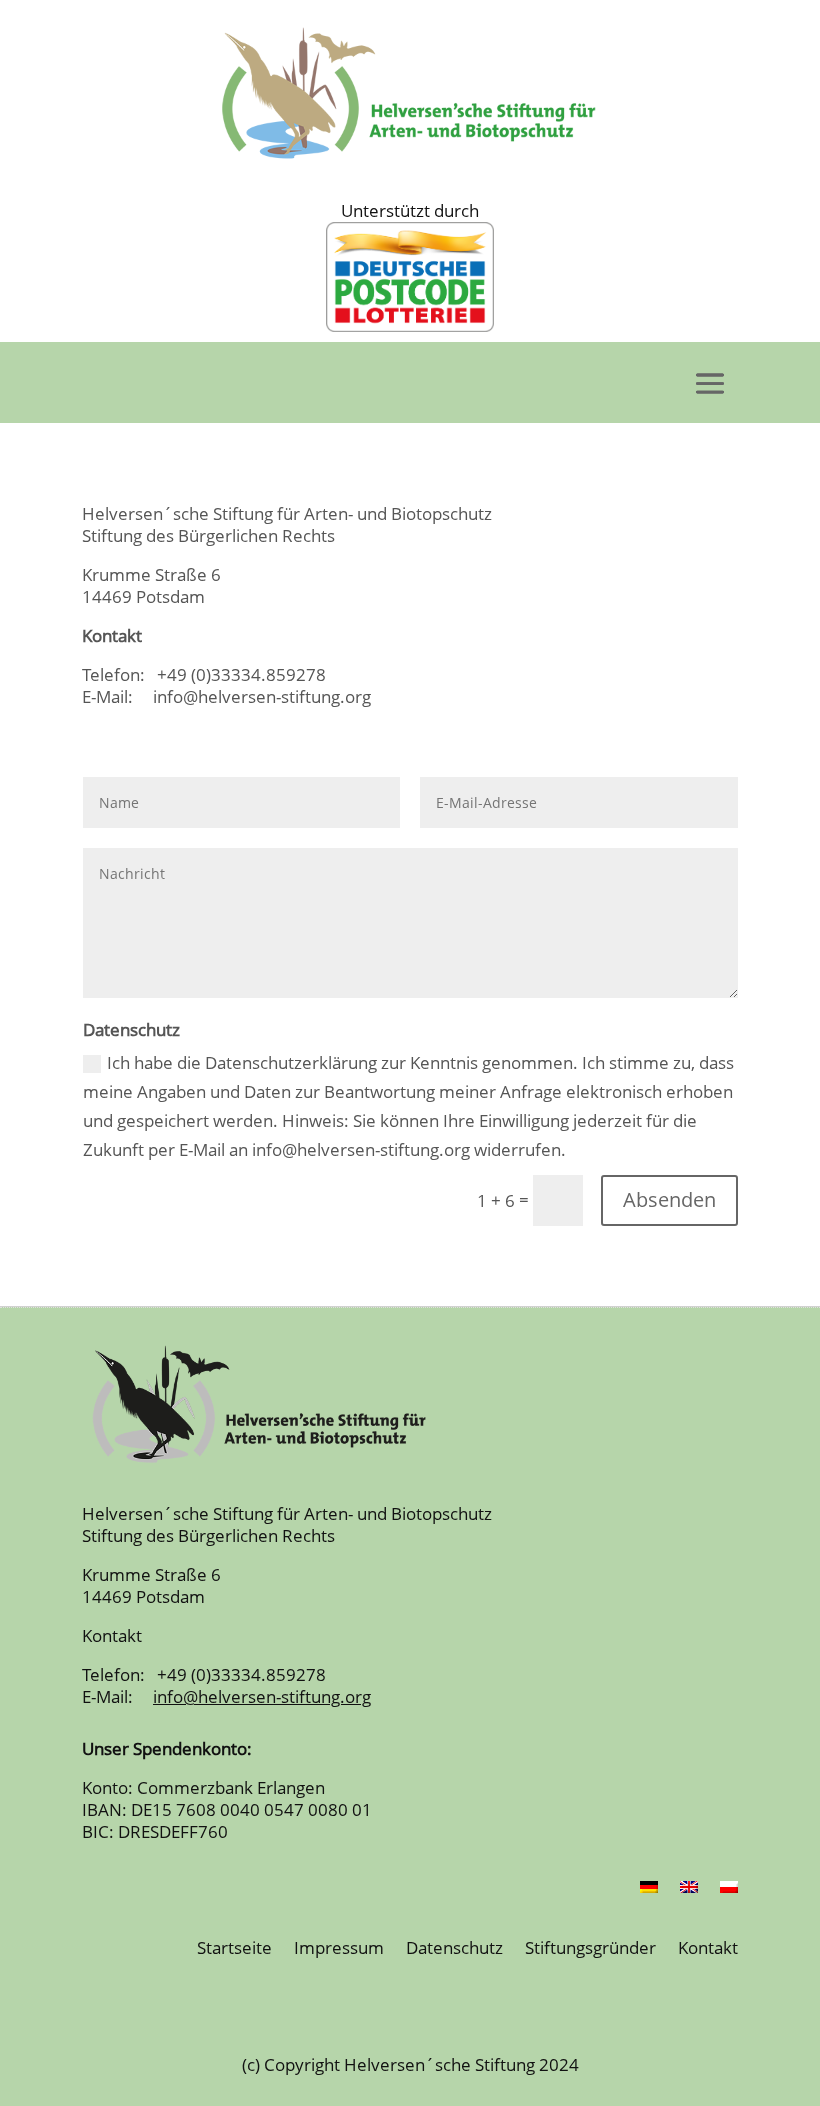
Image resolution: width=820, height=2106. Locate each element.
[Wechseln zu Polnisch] (729, 1891)
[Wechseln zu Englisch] (689, 1891)
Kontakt (708, 1949)
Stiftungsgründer (590, 1949)
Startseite (234, 1949)
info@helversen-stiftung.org (254, 696)
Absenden (669, 1199)
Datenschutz (454, 1949)
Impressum (339, 1949)
